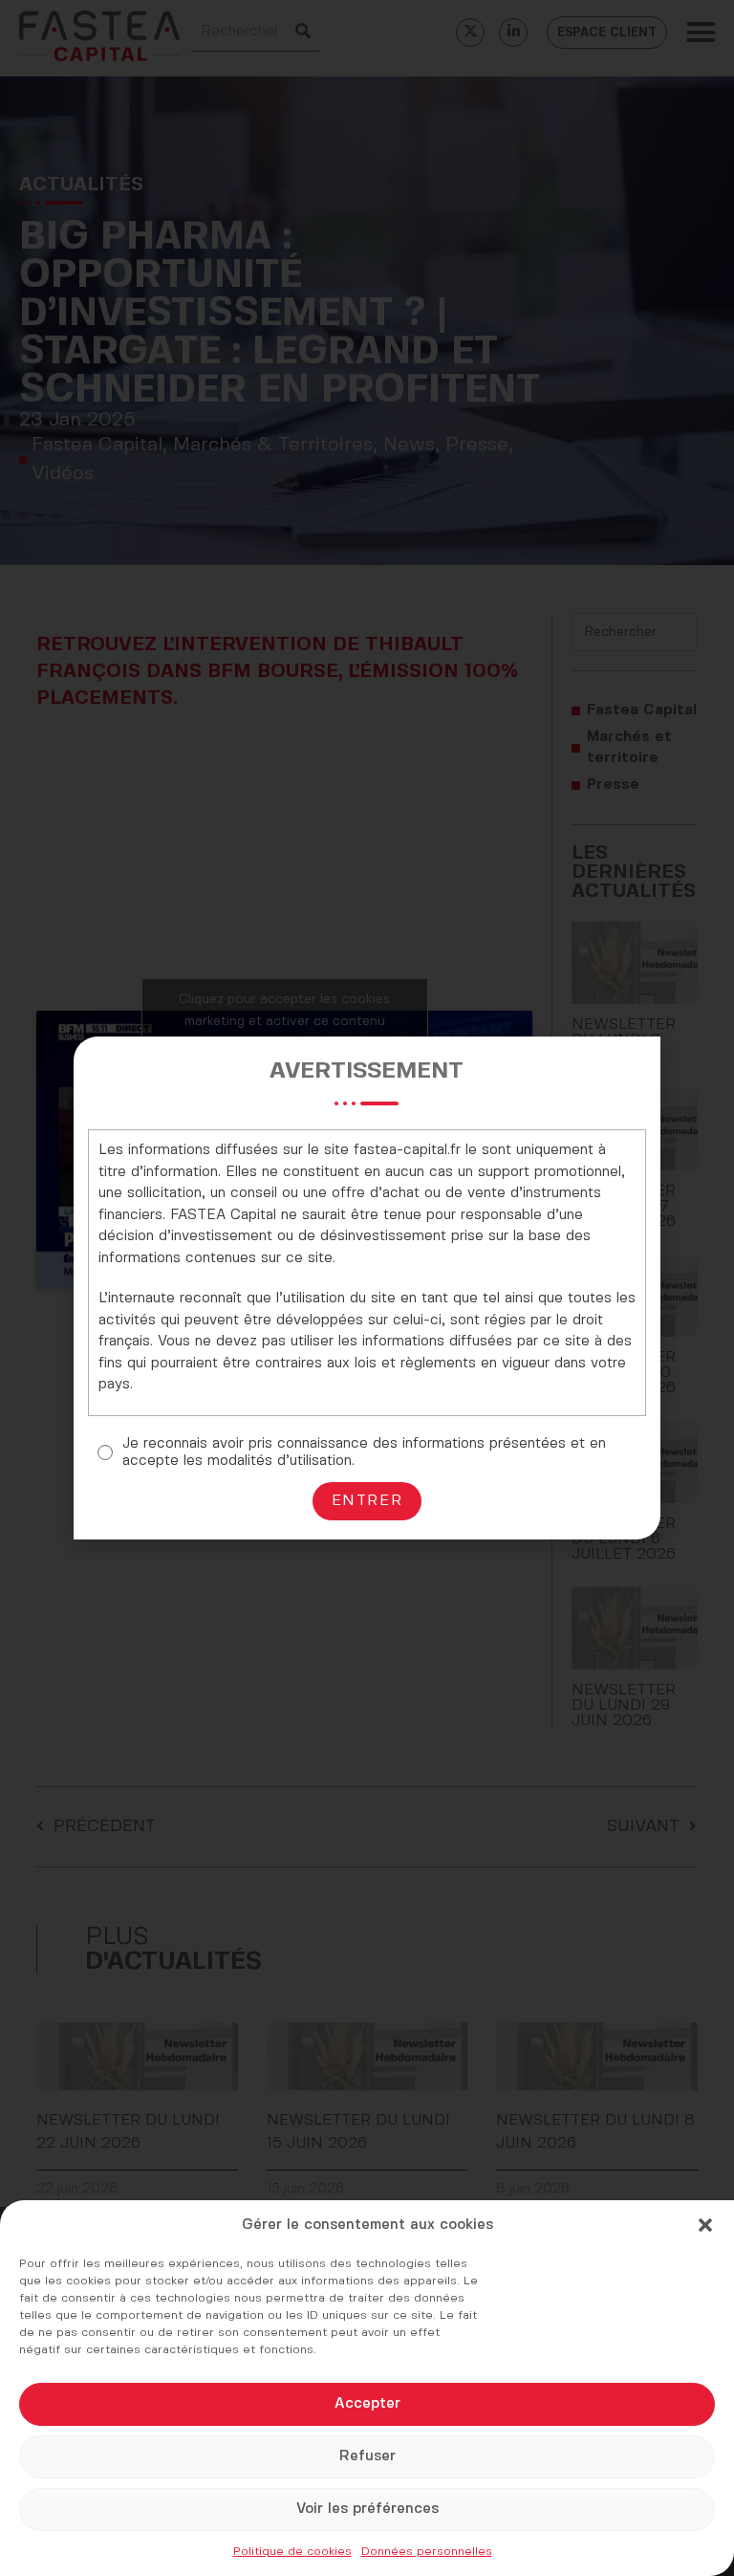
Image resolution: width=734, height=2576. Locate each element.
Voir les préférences (367, 2509)
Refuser (367, 2456)
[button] (705, 2225)
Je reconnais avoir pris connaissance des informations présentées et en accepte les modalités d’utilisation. (364, 1452)
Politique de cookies (292, 2552)
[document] (367, 1288)
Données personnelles (427, 2552)
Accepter (367, 2404)
